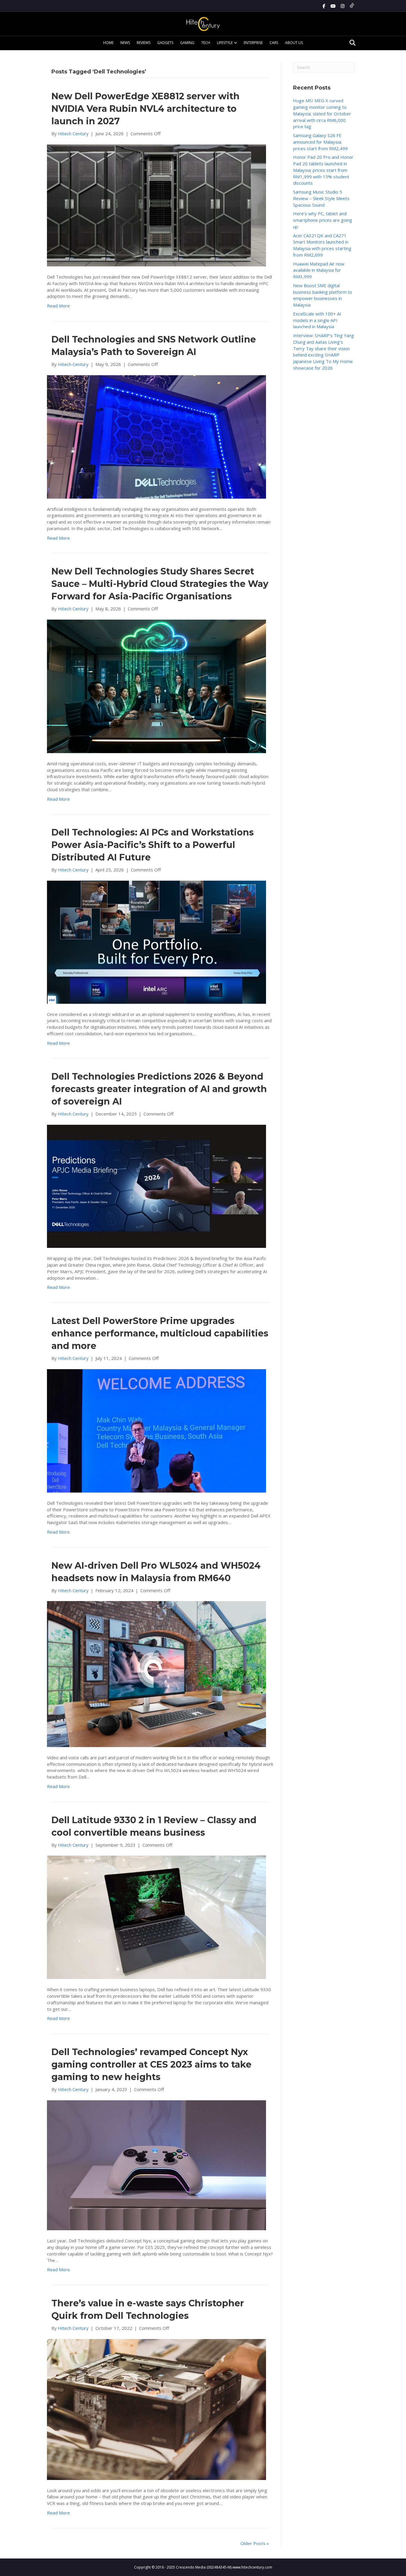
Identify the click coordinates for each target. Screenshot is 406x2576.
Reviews (144, 43)
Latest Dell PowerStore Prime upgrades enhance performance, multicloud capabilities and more (160, 1333)
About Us (294, 43)
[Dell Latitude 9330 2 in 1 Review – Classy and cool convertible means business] (156, 1917)
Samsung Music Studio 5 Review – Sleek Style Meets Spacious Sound (321, 198)
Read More (58, 306)
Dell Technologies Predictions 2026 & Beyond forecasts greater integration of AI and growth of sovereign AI (159, 1089)
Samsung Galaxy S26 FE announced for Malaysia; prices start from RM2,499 (320, 142)
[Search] (351, 43)
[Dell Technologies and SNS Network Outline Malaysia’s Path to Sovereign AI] (156, 436)
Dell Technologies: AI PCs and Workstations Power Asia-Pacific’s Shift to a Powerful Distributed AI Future (153, 845)
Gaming (187, 43)
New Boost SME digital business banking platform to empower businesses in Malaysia (323, 295)
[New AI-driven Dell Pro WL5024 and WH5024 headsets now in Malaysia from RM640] (156, 1674)
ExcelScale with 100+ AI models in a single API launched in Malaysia (317, 320)
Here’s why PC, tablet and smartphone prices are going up (323, 220)
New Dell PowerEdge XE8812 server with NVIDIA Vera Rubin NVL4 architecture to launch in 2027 (145, 109)
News (125, 43)
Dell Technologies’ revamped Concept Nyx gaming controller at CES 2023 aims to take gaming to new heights (151, 2064)
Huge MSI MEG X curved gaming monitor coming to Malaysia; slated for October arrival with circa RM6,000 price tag (322, 113)
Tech (206, 43)
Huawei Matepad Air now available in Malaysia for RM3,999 (319, 270)
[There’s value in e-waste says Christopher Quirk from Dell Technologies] (156, 2409)
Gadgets (165, 43)
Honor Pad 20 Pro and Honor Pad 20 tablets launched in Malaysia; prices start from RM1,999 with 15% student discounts (323, 170)
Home (108, 43)
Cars (274, 43)
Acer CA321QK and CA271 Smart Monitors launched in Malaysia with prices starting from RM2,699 (322, 245)
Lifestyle (225, 43)
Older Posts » (255, 2543)
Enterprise (253, 43)
